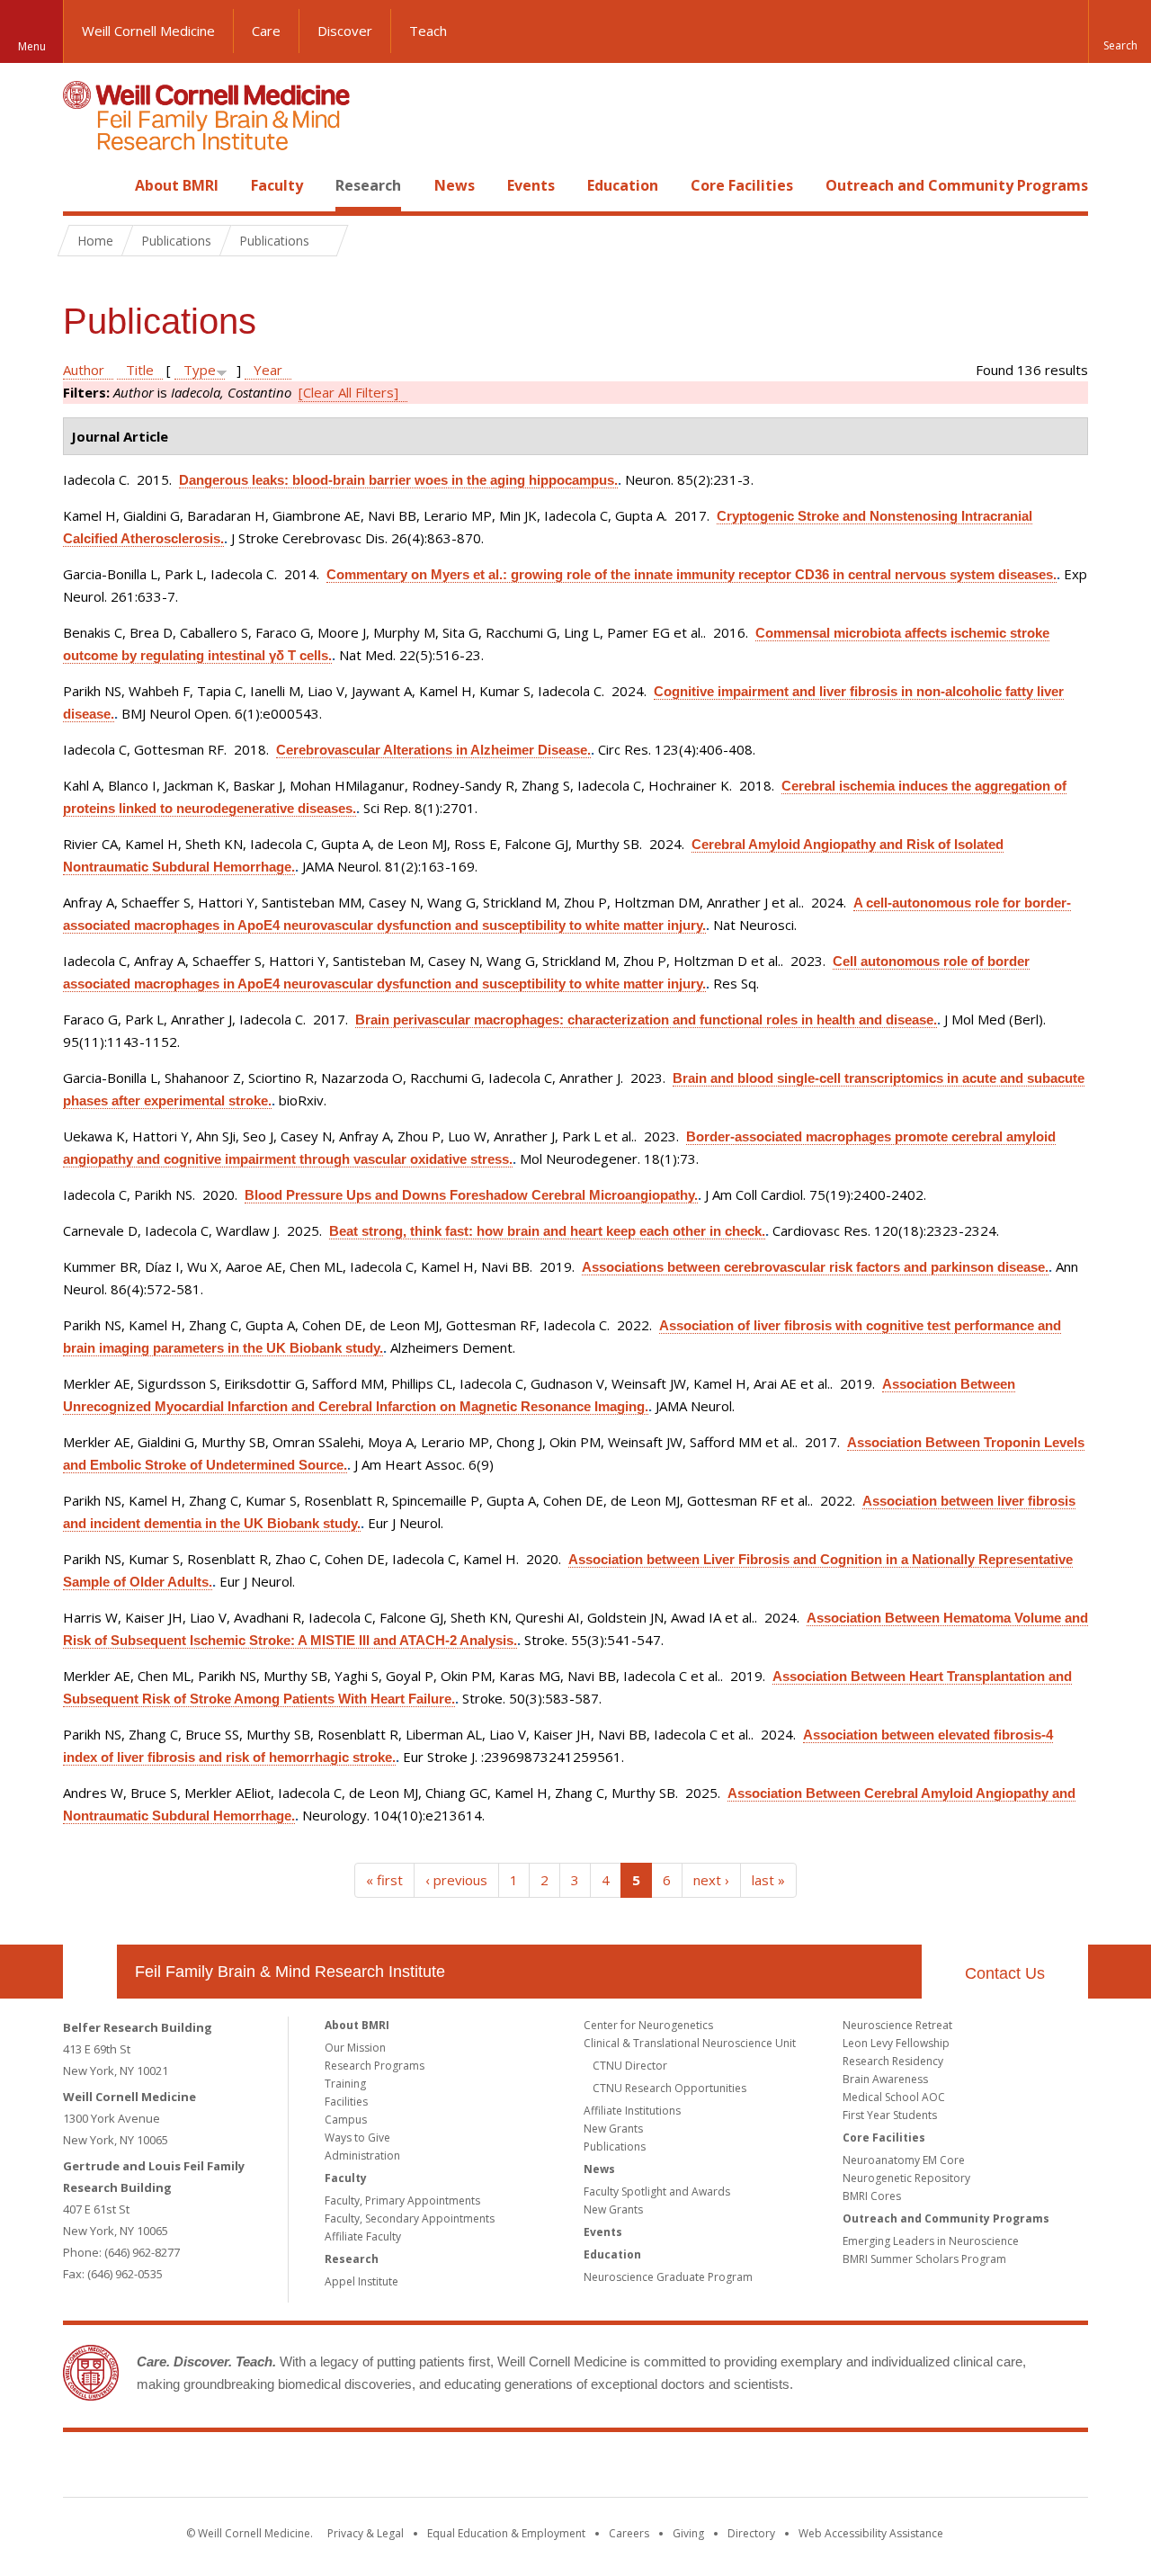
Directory (751, 2533)
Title (140, 370)
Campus (346, 2120)
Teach (428, 31)
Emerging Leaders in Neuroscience (931, 2241)
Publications (615, 2147)
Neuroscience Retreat (897, 2025)
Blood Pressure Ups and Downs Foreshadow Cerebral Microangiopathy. (471, 1195)
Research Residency (893, 2061)
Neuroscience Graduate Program (668, 2277)
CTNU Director (630, 2066)
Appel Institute (361, 2281)
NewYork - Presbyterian (726, 2468)
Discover (345, 31)
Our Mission (355, 2048)
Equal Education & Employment (506, 2533)
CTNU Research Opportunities (669, 2088)
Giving (688, 2533)
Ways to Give (357, 2138)
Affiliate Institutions (632, 2111)
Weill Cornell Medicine (148, 31)
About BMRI (177, 185)
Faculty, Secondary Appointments (410, 2218)
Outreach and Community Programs (957, 185)
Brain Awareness (885, 2079)
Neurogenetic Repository (906, 2178)
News (455, 185)
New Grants (613, 2129)
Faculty (277, 185)
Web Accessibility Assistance (871, 2533)
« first (384, 1880)
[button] (1120, 31)
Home (83, 185)
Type (200, 370)
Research (368, 185)
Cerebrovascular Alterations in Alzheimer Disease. (433, 750)
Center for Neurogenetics (648, 2025)
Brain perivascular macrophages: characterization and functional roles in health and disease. (646, 1020)
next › (711, 1880)
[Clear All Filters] (348, 392)
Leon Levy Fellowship (896, 2043)
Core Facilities (742, 185)
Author (84, 370)
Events (531, 185)
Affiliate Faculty (363, 2236)
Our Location (90, 1972)
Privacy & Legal (366, 2533)
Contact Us (1005, 1973)
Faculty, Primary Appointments (402, 2200)
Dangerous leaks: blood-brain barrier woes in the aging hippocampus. (398, 480)
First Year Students (890, 2115)
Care (266, 31)
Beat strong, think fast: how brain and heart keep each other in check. (547, 1231)
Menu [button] (32, 46)
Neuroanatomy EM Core (904, 2160)
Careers (629, 2533)
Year (268, 370)
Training (345, 2084)
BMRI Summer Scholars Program (924, 2259)
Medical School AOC (894, 2097)
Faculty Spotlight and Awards (657, 2191)
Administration (362, 2156)
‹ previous (456, 1880)
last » (768, 1880)
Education (623, 185)
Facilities (346, 2102)
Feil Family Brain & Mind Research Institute (290, 1972)
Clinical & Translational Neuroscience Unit (690, 2043)
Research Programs (375, 2066)
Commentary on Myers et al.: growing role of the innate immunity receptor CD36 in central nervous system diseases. (691, 574)
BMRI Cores (872, 2196)
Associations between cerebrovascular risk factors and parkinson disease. (815, 1267)
